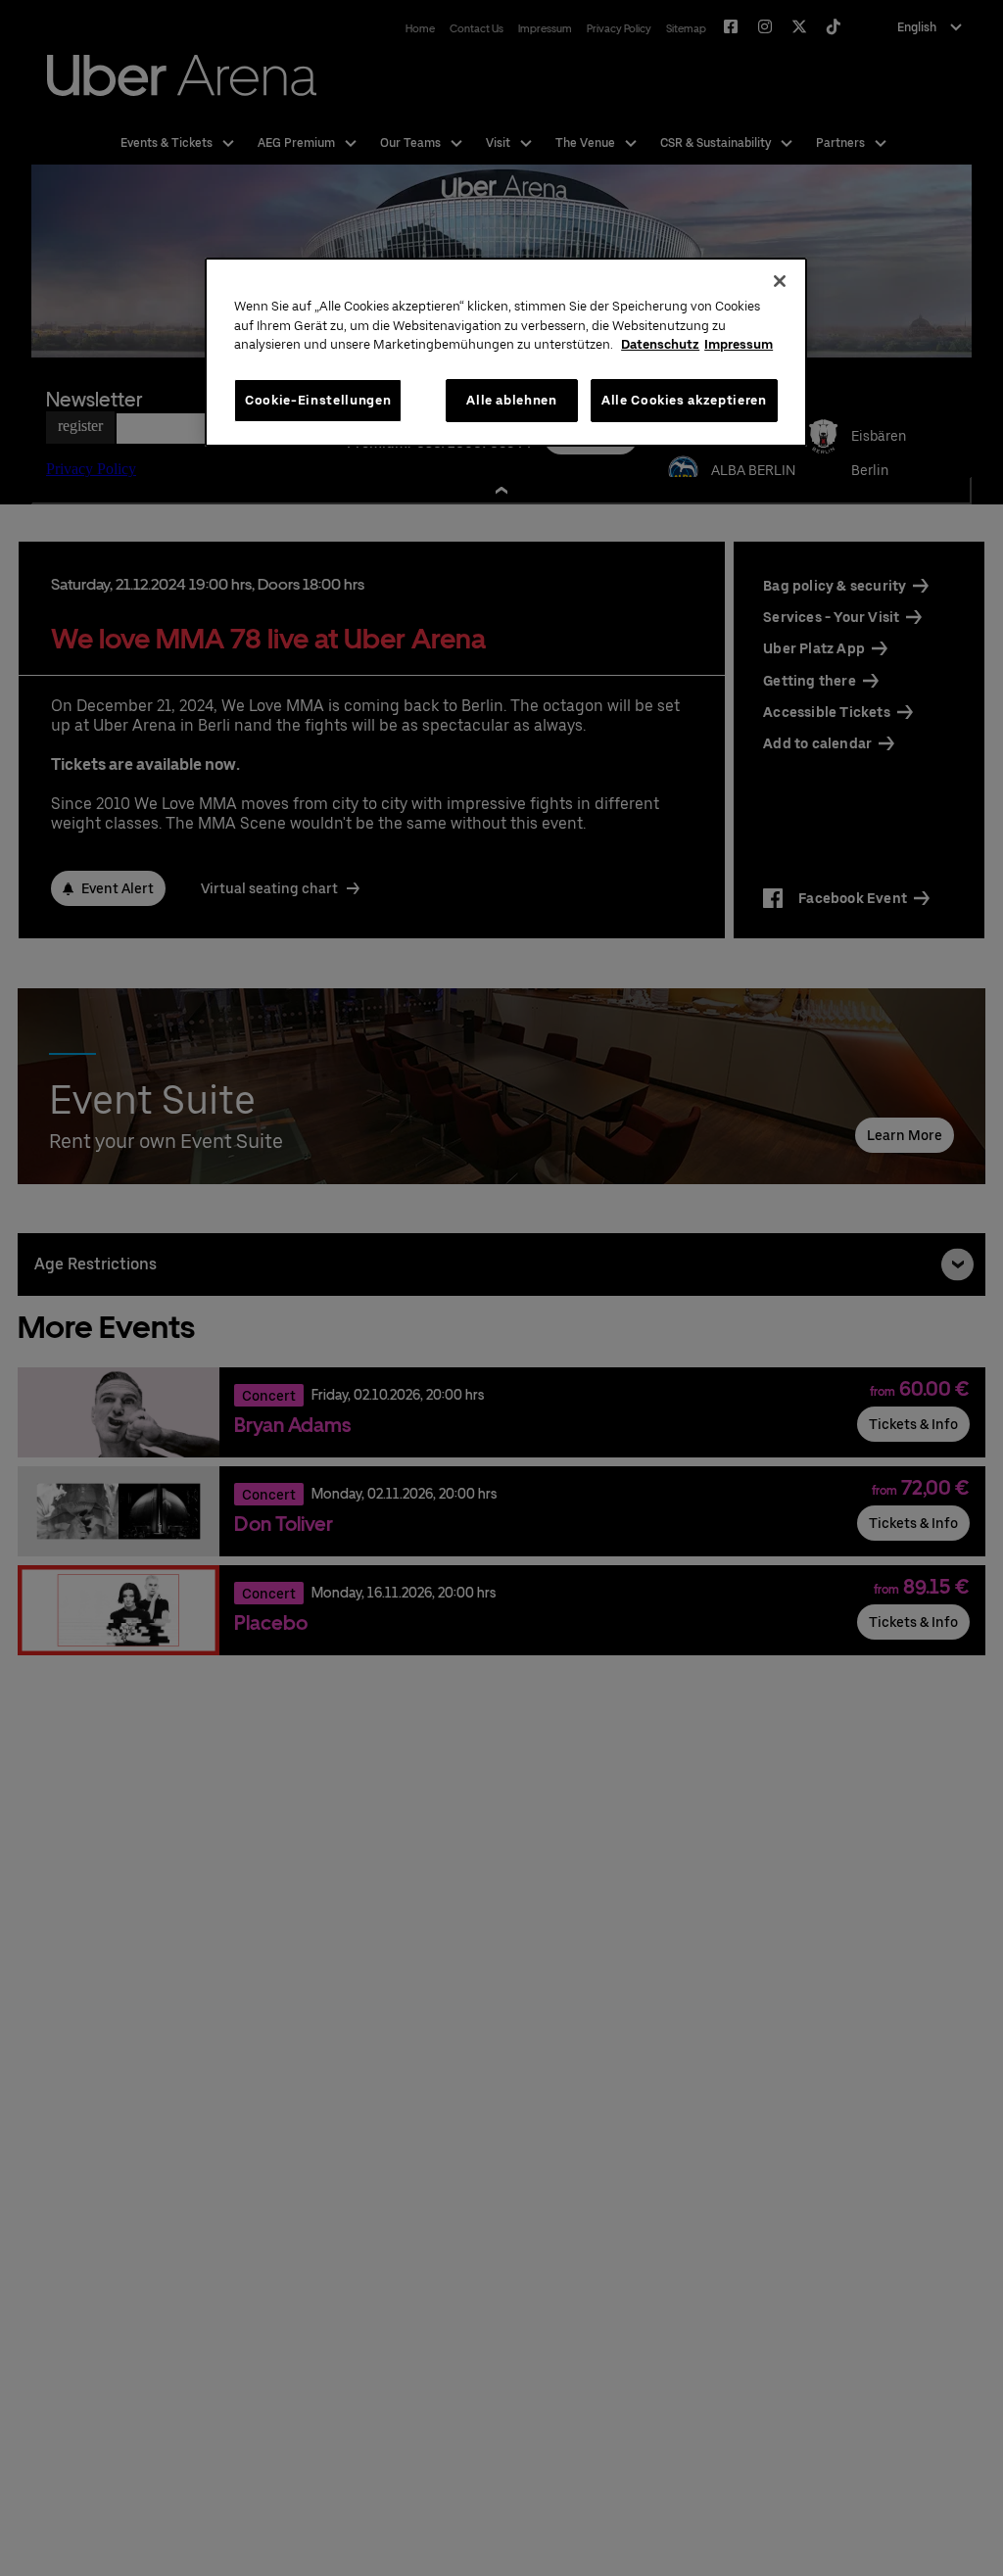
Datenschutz (660, 344)
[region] (505, 352)
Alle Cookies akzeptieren (684, 400)
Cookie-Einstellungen (318, 400)
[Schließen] (780, 281)
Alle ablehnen (511, 400)
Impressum (739, 344)
